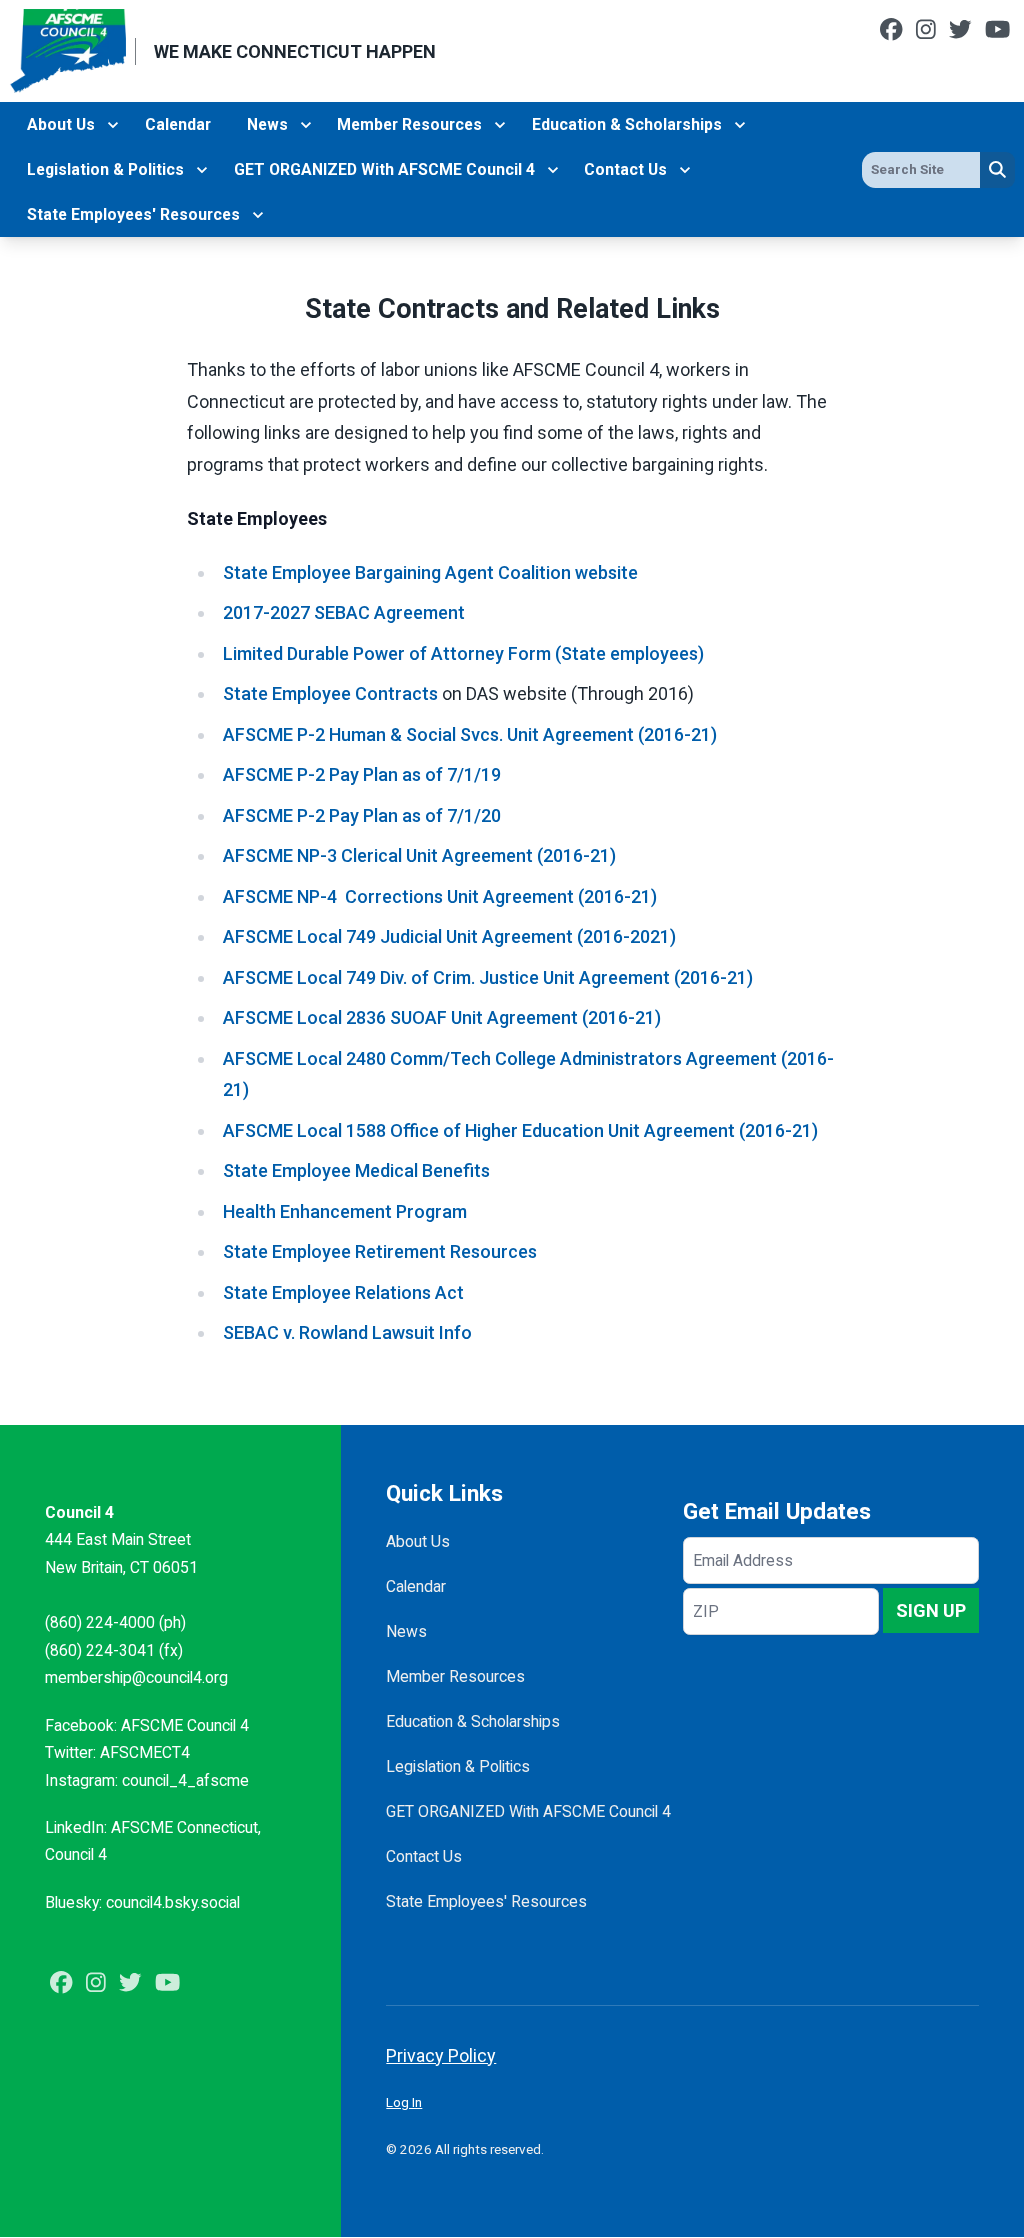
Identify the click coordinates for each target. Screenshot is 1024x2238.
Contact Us (625, 169)
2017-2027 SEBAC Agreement (344, 612)
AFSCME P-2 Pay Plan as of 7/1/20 (362, 815)
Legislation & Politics (105, 169)
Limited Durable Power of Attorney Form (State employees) (463, 653)
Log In (404, 2102)
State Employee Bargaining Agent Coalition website (430, 572)
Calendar (178, 124)
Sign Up (931, 1610)
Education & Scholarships (627, 124)
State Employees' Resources (133, 214)
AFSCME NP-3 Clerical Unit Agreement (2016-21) (419, 855)
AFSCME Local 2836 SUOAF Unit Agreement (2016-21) (442, 1017)
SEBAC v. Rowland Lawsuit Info (347, 1332)
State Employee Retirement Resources (380, 1251)
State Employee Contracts (330, 693)
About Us (61, 124)
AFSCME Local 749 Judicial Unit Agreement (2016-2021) (449, 936)
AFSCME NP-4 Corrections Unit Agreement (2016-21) (440, 896)
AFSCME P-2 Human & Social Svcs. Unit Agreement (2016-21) (470, 734)
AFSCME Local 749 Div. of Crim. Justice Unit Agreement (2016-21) (488, 977)
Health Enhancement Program (345, 1211)
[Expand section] (113, 125)
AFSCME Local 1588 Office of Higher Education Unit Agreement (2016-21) (520, 1130)
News (267, 124)
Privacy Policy (441, 2055)
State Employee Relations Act (343, 1292)
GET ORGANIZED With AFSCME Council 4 (384, 169)
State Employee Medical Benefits (356, 1170)
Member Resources (409, 124)
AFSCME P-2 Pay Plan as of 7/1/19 (362, 774)
